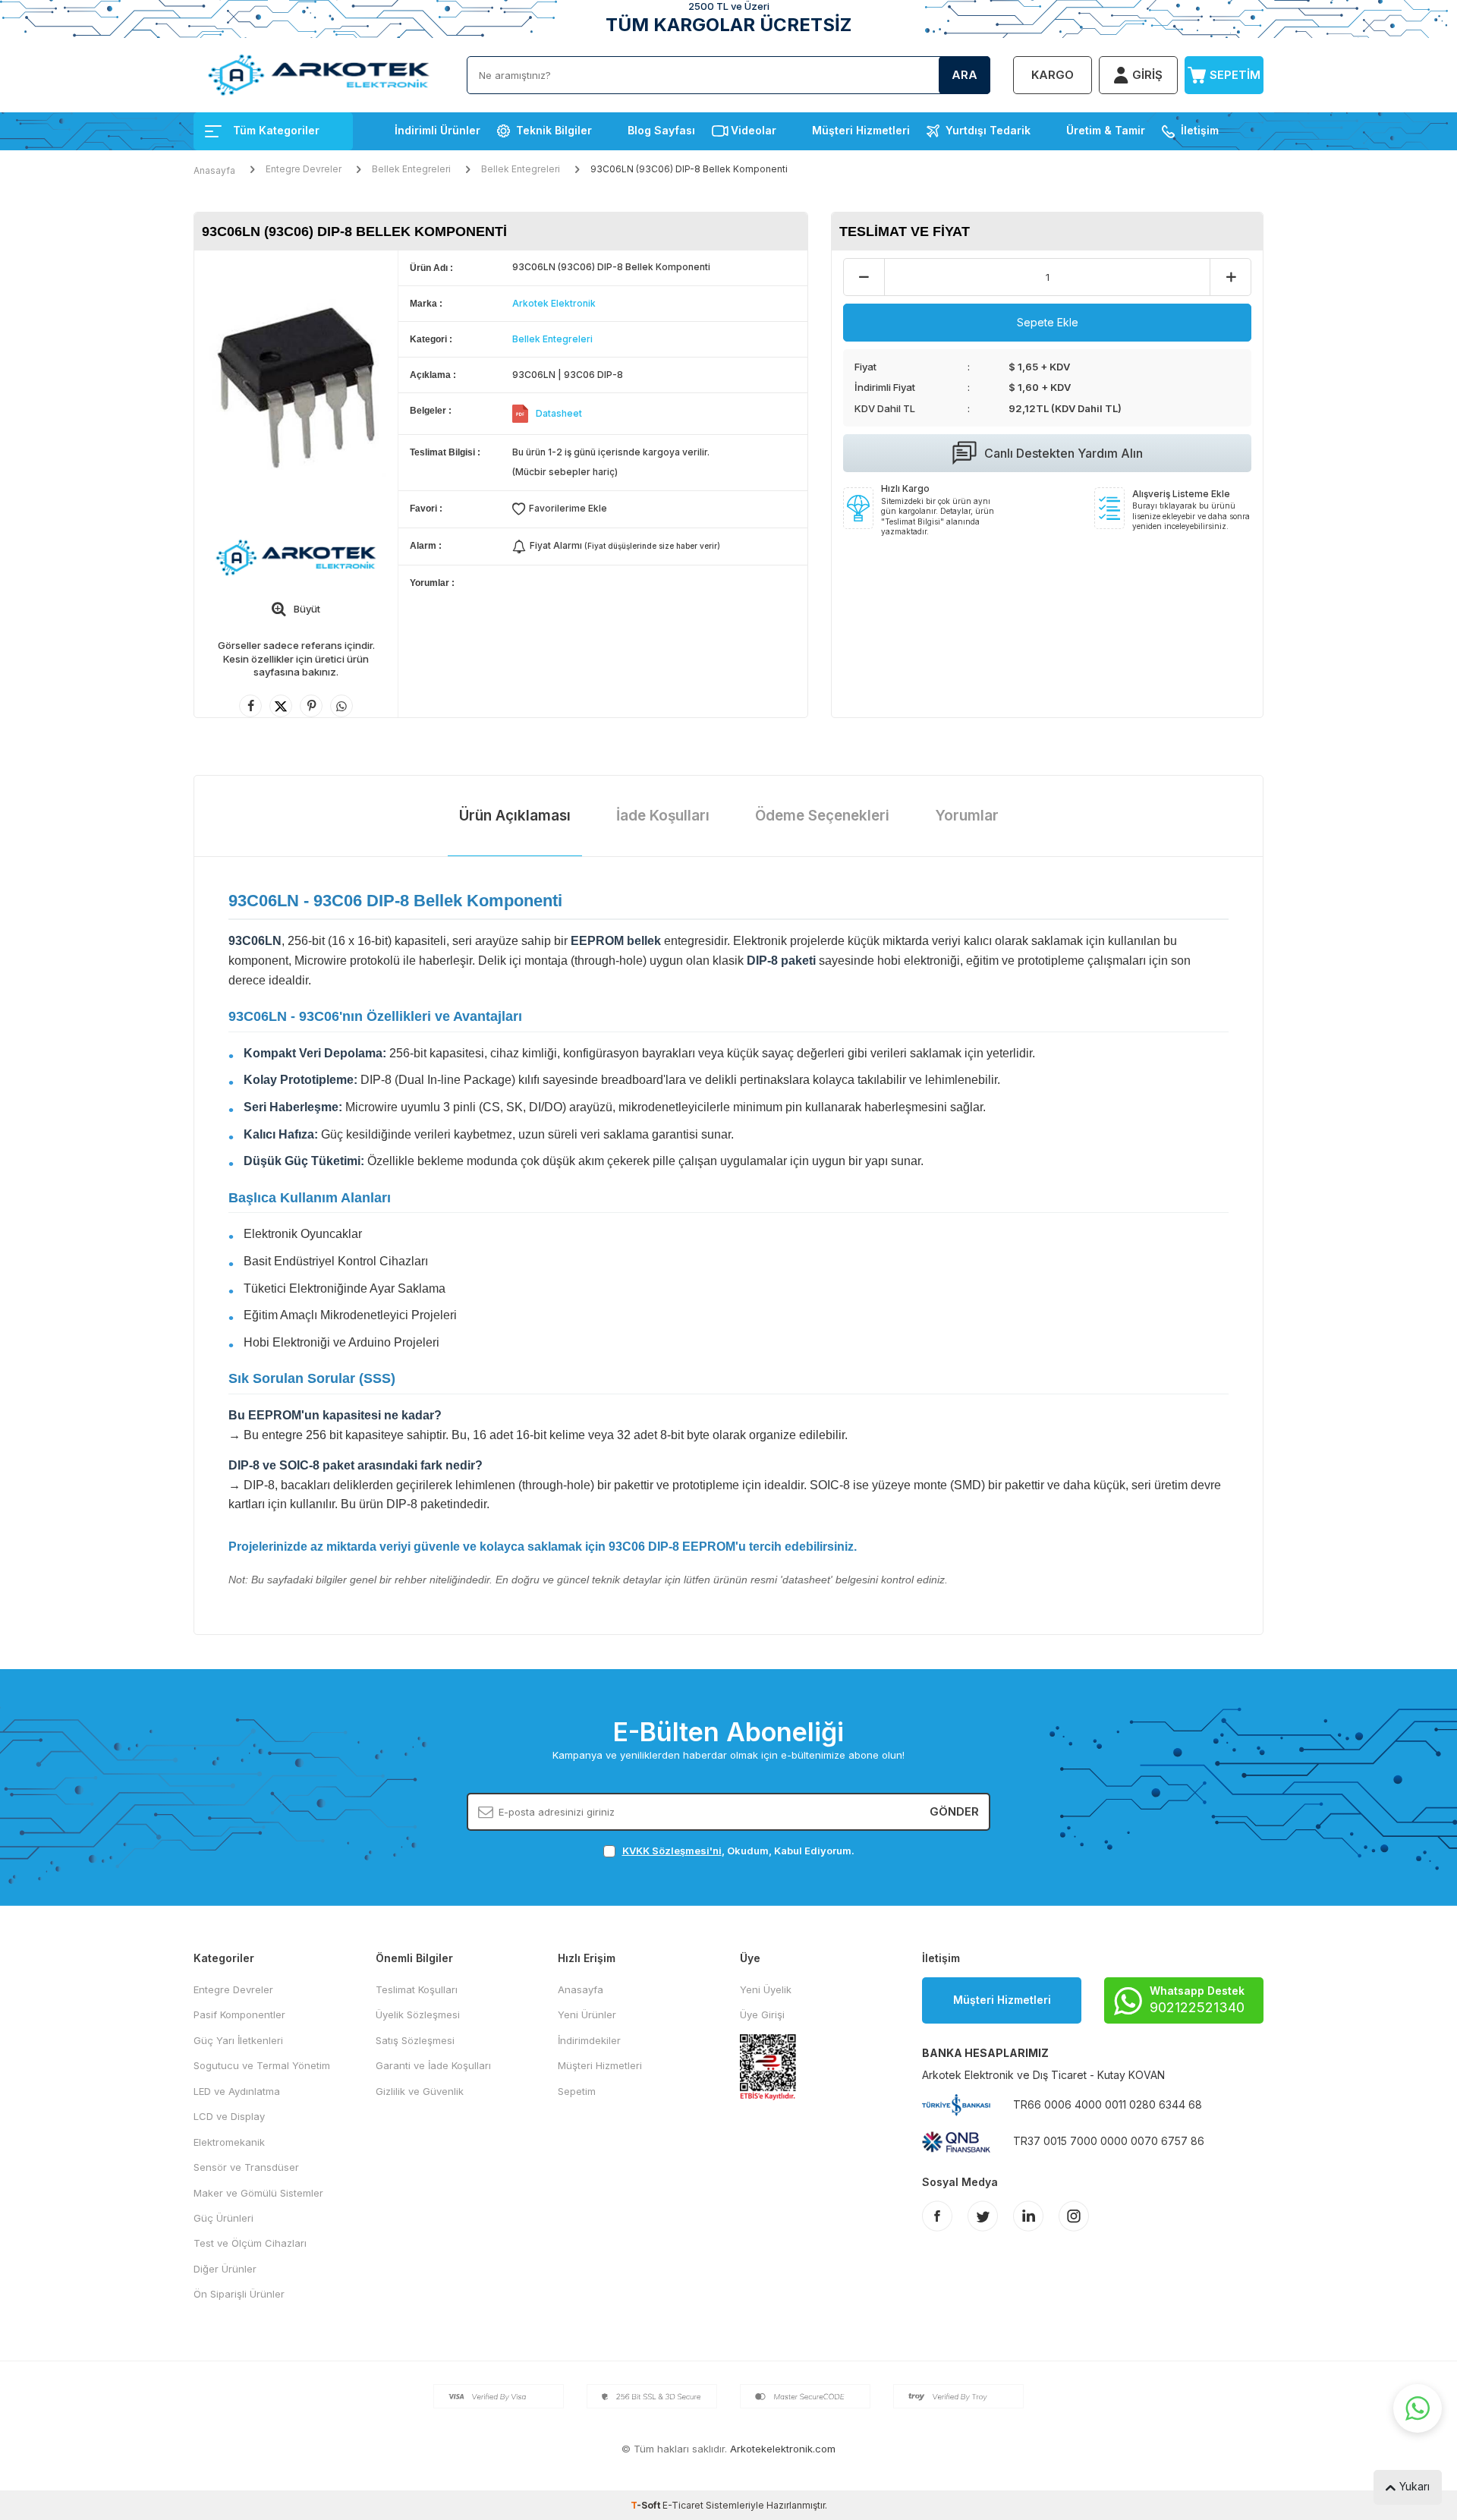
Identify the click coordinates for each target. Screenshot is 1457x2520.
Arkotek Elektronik (554, 303)
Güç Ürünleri (223, 2218)
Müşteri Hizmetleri (861, 130)
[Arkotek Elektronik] (296, 558)
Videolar (754, 130)
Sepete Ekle (1048, 322)
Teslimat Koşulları (417, 1989)
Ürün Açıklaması (515, 816)
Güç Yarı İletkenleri (238, 2040)
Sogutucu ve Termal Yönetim (262, 2065)
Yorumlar (967, 816)
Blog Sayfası (661, 130)
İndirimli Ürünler (437, 130)
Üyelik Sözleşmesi (418, 2014)
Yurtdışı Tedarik (988, 130)
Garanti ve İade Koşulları (433, 2065)
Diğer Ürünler (225, 2269)
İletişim (1200, 130)
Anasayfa (214, 170)
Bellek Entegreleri (411, 169)
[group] (296, 386)
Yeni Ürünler (587, 2014)
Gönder (954, 1811)
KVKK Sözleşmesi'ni (672, 1851)
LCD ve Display (229, 2116)
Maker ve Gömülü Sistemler (258, 2193)
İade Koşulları (663, 816)
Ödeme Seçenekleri (822, 816)
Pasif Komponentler (239, 2014)
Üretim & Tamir (1106, 130)
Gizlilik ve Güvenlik (420, 2091)
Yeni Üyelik (766, 1989)
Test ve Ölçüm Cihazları (250, 2243)
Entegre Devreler (304, 169)
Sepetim (577, 2091)
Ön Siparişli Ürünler (239, 2294)
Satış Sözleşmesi (415, 2040)
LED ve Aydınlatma (237, 2091)
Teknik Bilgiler (554, 130)
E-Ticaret (683, 2505)
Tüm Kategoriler (276, 130)
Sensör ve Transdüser (246, 2167)
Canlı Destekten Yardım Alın (1064, 453)
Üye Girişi (762, 2014)
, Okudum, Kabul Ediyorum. (738, 1851)
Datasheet (559, 413)
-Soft (647, 2505)
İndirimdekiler (589, 2040)
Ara (965, 75)
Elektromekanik (229, 2142)
